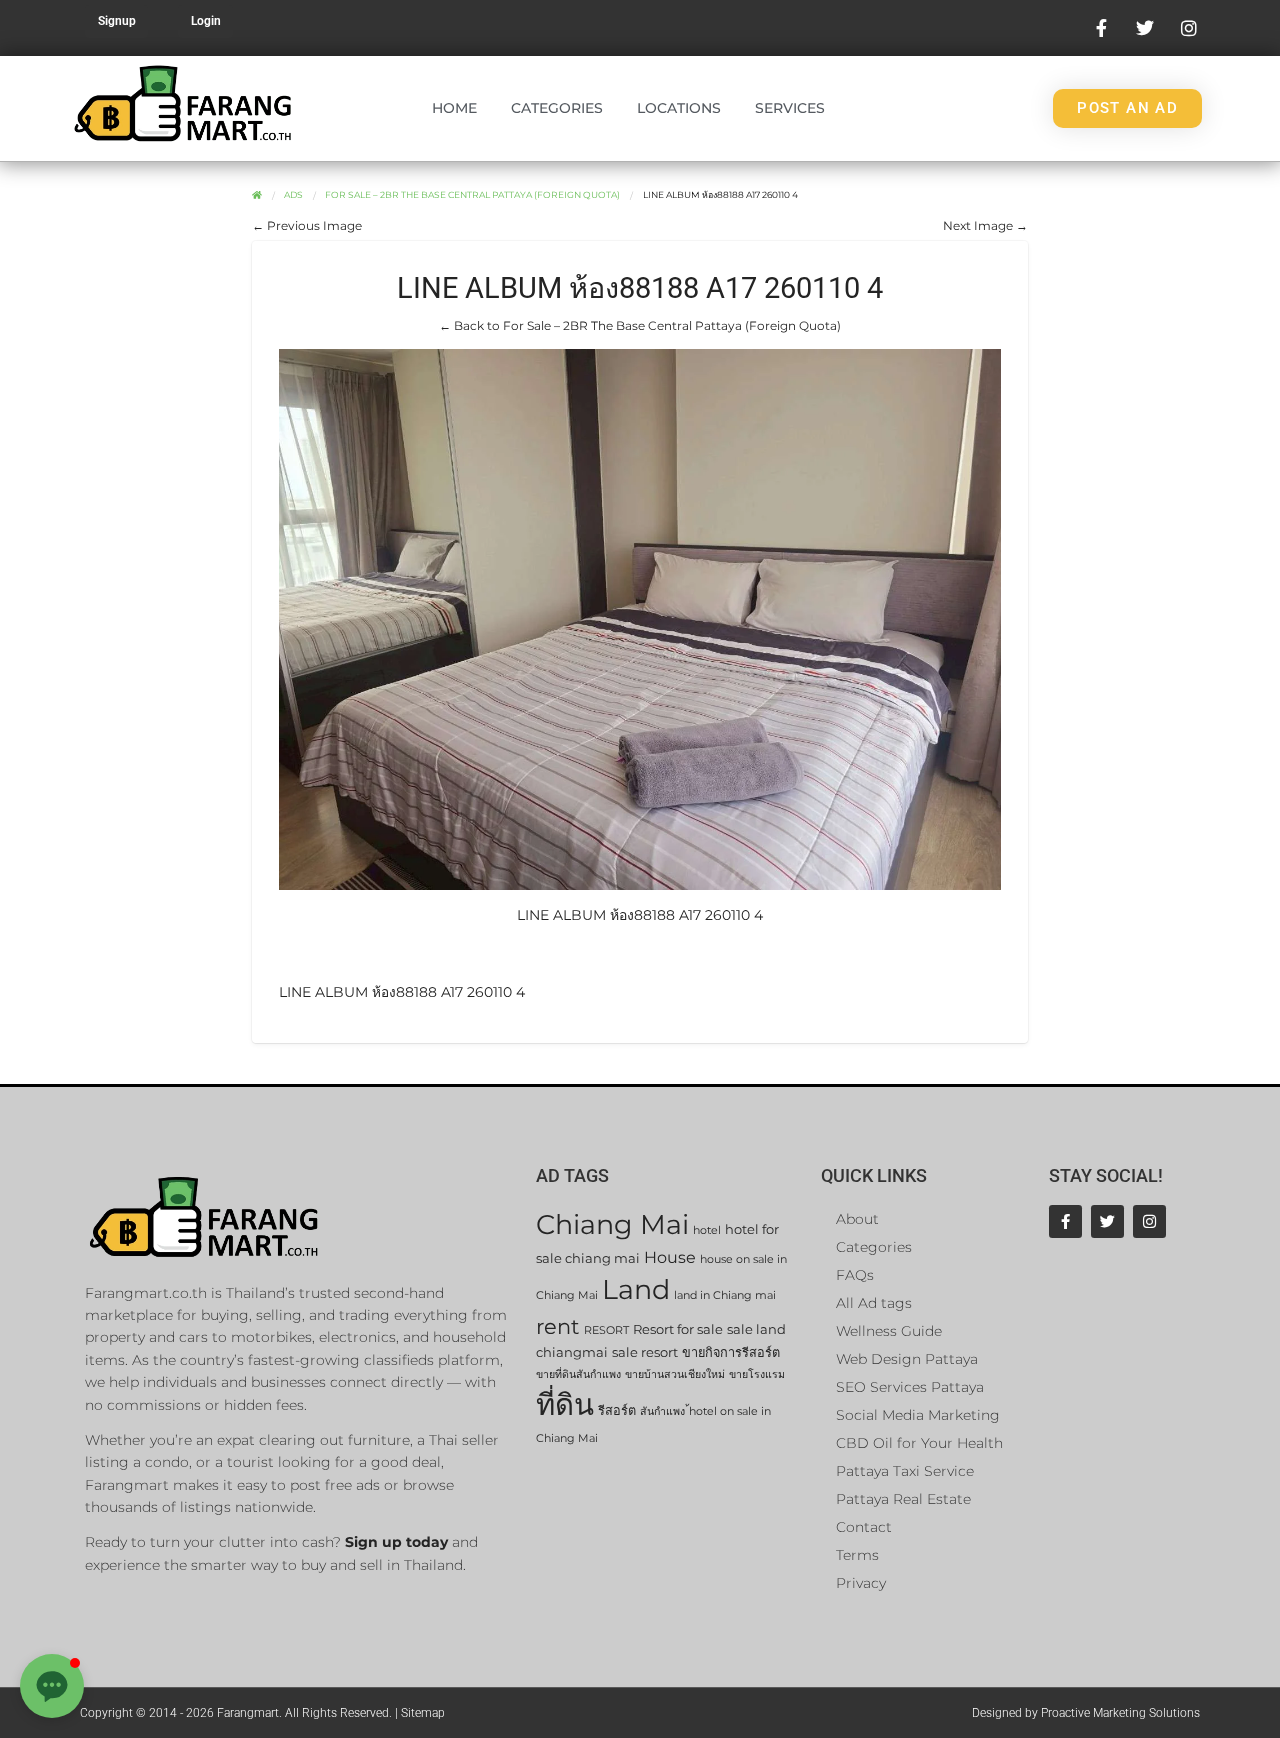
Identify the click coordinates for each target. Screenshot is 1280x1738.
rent (558, 1326)
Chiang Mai (612, 1224)
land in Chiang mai (725, 1295)
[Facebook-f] (1065, 1221)
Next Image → (985, 225)
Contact (864, 1527)
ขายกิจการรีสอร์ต (731, 1352)
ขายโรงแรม (757, 1374)
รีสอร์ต (617, 1410)
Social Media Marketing (918, 1415)
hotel (707, 1230)
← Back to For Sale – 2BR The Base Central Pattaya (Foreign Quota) (640, 325)
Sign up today (396, 1542)
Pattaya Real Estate (903, 1499)
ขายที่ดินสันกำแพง (578, 1374)
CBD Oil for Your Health (919, 1443)
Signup (117, 21)
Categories (557, 108)
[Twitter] (1107, 1221)
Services (790, 108)
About (857, 1219)
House (670, 1257)
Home (454, 108)
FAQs (855, 1275)
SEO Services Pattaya (910, 1387)
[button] (52, 1686)
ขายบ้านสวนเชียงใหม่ (675, 1374)
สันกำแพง (662, 1411)
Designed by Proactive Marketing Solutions (1086, 1713)
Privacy (861, 1583)
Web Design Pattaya (907, 1359)
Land (636, 1289)
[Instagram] (1149, 1221)
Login (206, 21)
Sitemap (423, 1713)
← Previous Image (307, 225)
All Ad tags (874, 1303)
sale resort (645, 1352)
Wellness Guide (889, 1331)
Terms (857, 1555)
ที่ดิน (565, 1404)
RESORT (606, 1330)
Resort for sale (678, 1329)
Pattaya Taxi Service (905, 1471)
